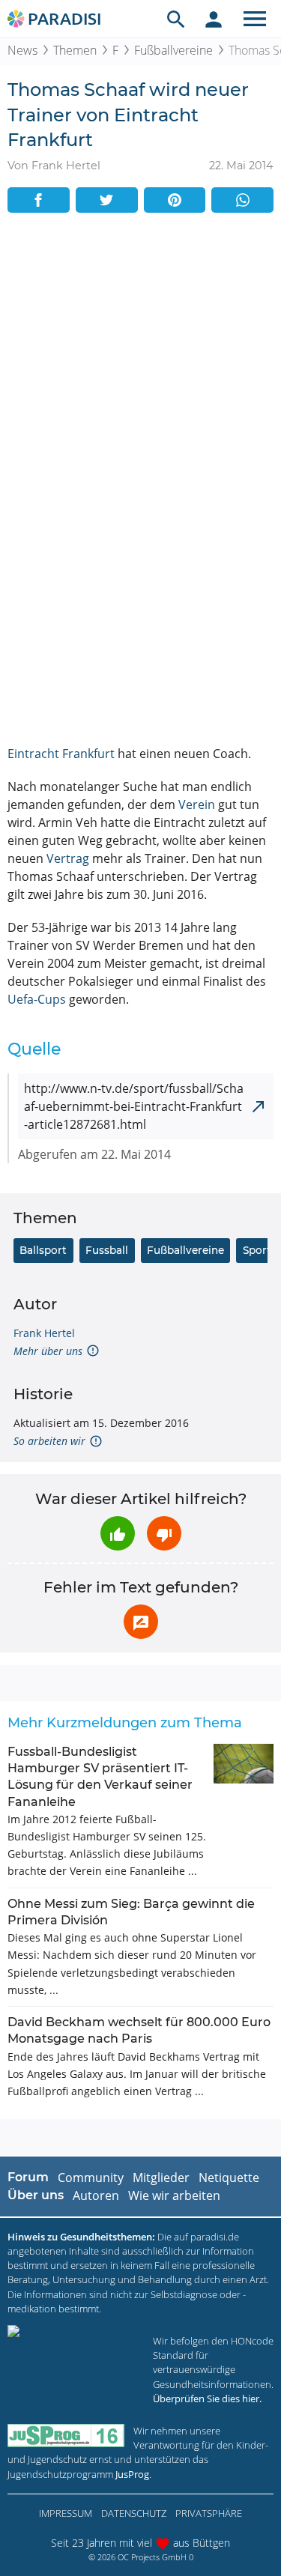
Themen (75, 50)
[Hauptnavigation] (255, 19)
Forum (28, 2177)
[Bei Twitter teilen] (107, 200)
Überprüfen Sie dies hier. (207, 2398)
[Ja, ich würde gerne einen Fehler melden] (141, 1622)
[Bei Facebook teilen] (39, 200)
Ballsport (43, 1250)
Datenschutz (134, 2513)
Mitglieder (161, 2178)
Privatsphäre (209, 2513)
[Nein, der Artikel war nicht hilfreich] (164, 1533)
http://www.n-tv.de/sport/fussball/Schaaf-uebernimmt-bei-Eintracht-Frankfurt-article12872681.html (134, 1106)
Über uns (36, 2195)
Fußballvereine (173, 50)
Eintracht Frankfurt (61, 754)
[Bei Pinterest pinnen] (175, 200)
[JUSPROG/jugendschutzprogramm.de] (66, 2436)
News (22, 50)
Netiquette (229, 2178)
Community (91, 2178)
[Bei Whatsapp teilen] (242, 200)
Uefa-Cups (37, 999)
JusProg (132, 2474)
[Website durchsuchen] (176, 19)
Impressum (66, 2513)
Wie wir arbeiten (174, 2195)
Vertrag (68, 858)
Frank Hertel (44, 1333)
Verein (197, 804)
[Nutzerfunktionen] (214, 19)
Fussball (107, 1250)
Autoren (96, 2195)
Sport (257, 1250)
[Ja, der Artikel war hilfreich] (118, 1533)
